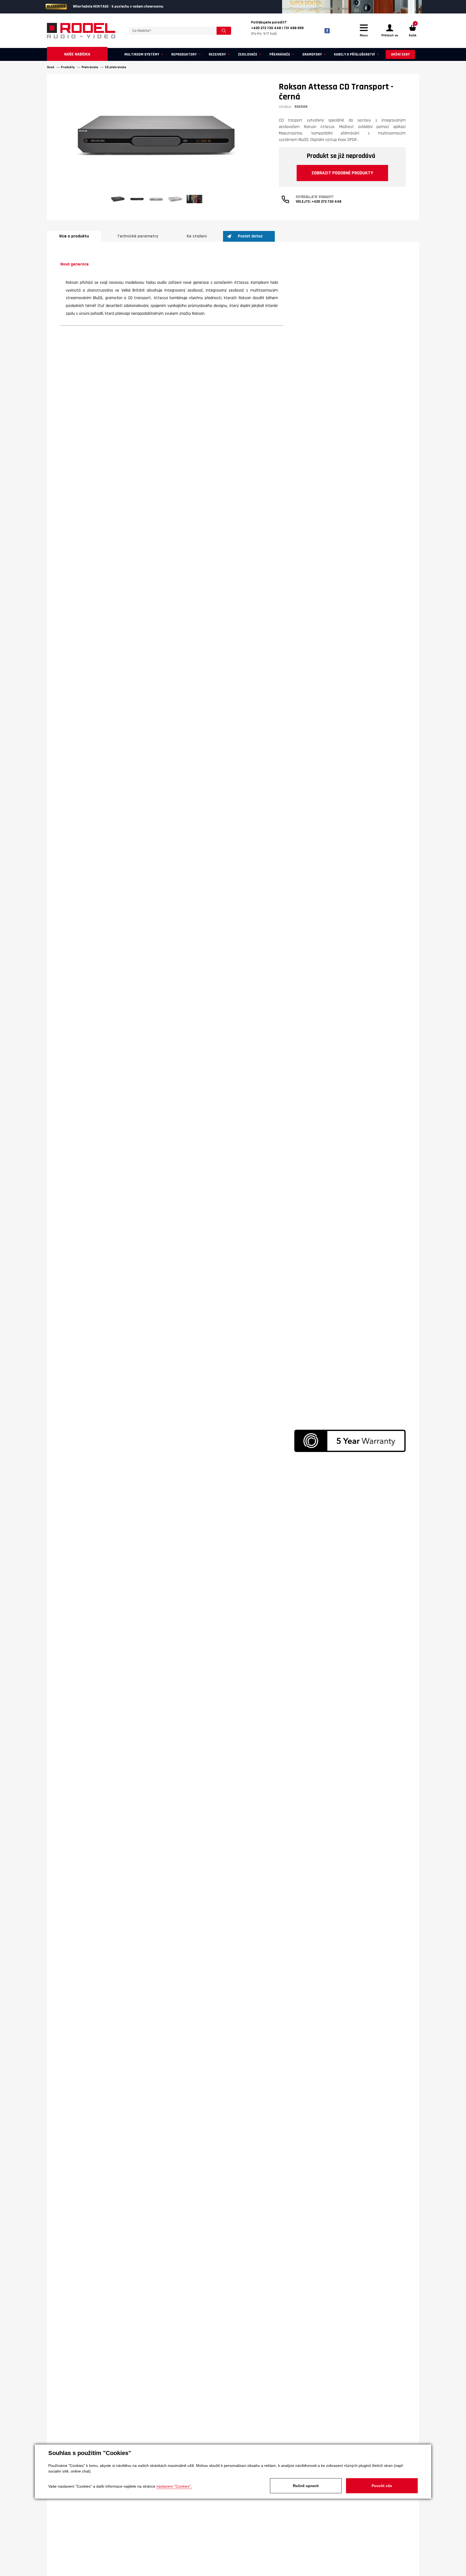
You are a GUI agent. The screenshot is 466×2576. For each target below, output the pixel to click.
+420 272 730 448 (326, 202)
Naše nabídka (77, 54)
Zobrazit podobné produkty (342, 173)
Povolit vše (382, 2486)
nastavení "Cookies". (174, 2486)
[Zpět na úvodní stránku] (81, 31)
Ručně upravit (306, 2486)
